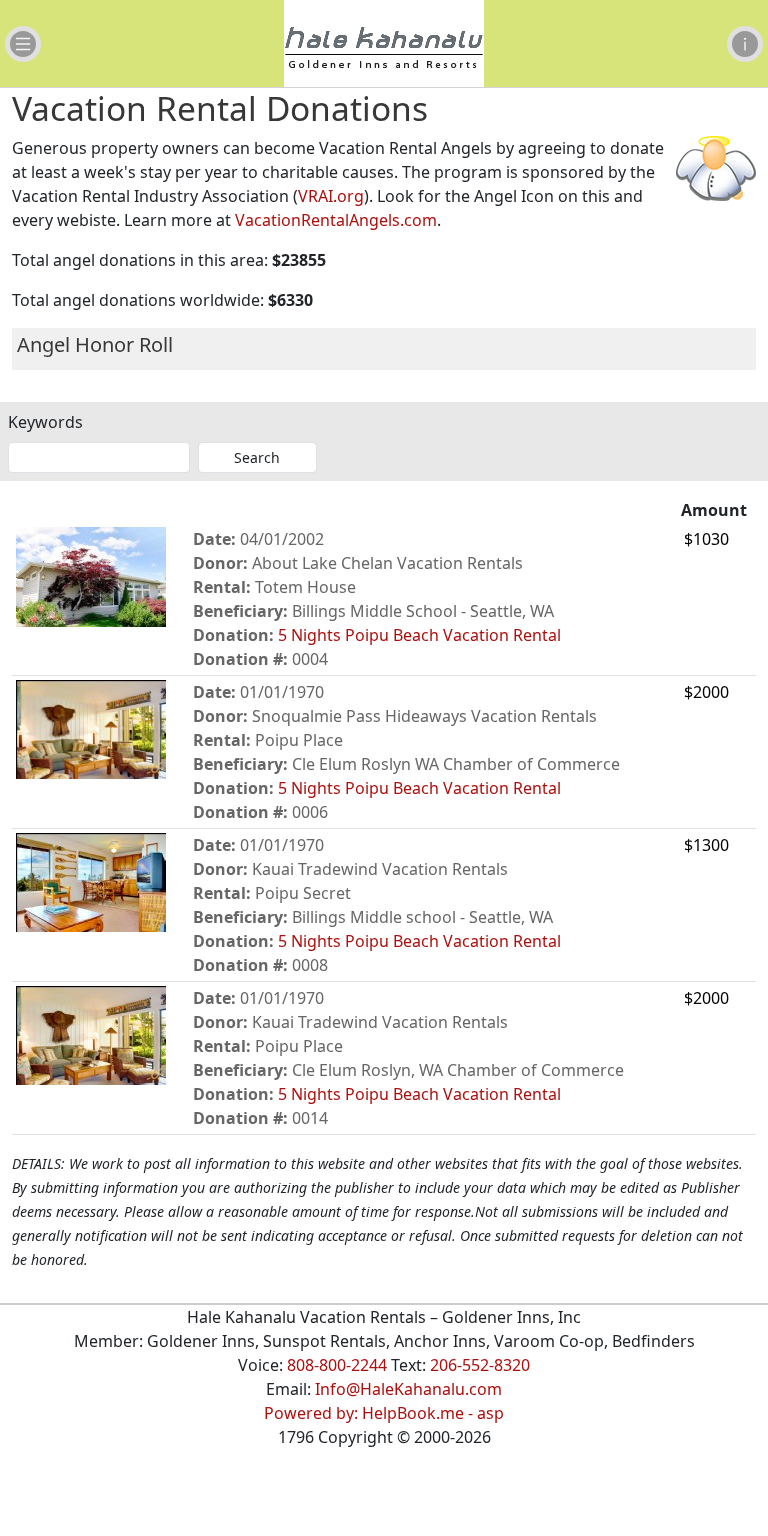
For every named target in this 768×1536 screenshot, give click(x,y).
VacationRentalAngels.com (336, 220)
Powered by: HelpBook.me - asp (384, 1413)
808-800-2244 (337, 1365)
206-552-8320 (480, 1365)
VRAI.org (331, 196)
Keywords (45, 422)
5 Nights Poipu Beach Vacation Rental (419, 635)
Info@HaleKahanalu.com (408, 1389)
